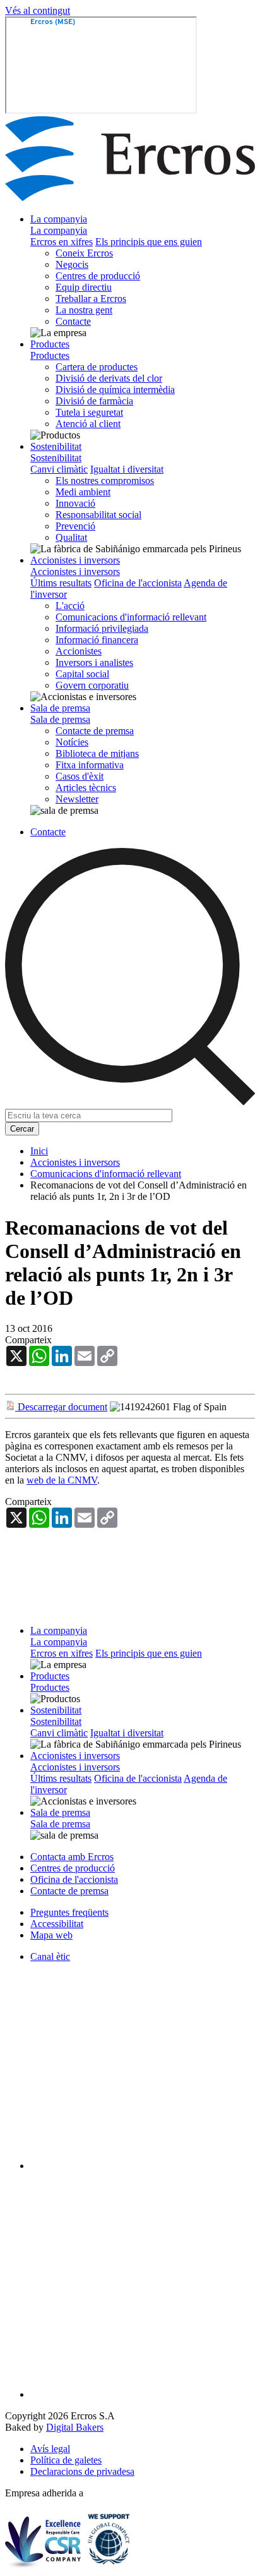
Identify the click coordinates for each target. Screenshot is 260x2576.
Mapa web (51, 1935)
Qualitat (71, 537)
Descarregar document (61, 1407)
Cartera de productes (97, 367)
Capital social (82, 674)
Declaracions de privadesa (82, 2471)
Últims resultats (61, 583)
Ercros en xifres (62, 242)
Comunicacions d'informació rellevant (131, 617)
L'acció (70, 606)
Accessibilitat (57, 1924)
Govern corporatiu (92, 685)
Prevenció (75, 526)
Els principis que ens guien (149, 242)
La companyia (59, 219)
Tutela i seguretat (89, 412)
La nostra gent (84, 310)
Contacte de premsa (95, 731)
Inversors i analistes (94, 662)
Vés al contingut (38, 10)
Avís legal (50, 2449)
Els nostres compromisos (105, 481)
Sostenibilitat (56, 446)
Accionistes (79, 651)
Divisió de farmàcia (94, 401)
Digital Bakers (75, 2427)
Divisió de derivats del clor (109, 378)
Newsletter (77, 799)
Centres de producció (98, 276)
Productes (50, 344)
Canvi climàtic (59, 469)
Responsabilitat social (98, 515)
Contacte (73, 321)
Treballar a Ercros (91, 299)
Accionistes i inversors (75, 560)
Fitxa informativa (90, 765)
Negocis (72, 264)
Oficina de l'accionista (138, 583)
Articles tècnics (86, 788)
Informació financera (97, 640)
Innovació (75, 503)
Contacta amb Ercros (72, 1857)
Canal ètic (50, 1956)
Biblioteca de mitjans (97, 753)
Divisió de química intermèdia (115, 390)
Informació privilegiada (102, 628)
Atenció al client (88, 424)
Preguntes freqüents (69, 1912)
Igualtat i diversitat (127, 469)
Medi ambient (83, 492)
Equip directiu (84, 287)
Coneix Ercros (84, 253)
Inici (39, 1151)
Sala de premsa (60, 708)
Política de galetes (66, 2460)
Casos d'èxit (80, 776)
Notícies (72, 742)
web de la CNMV (62, 1480)
